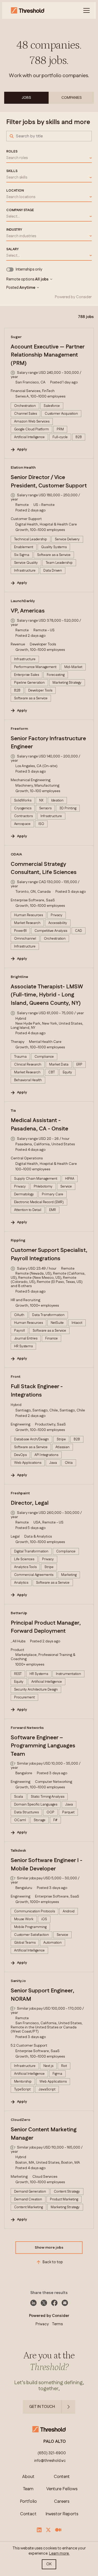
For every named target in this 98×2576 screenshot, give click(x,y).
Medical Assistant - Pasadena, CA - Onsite (39, 1125)
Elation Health (23, 468)
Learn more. (59, 2553)
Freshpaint (20, 1493)
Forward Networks (27, 1728)
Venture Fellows (62, 2489)
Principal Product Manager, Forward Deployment (46, 1627)
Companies (72, 98)
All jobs (42, 279)
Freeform (19, 729)
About (28, 2477)
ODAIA (16, 854)
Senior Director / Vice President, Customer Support (49, 482)
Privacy (42, 2324)
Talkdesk (18, 1851)
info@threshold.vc (50, 2461)
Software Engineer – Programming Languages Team (43, 1746)
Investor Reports (62, 2514)
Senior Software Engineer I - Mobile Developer (47, 1865)
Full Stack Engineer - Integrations (37, 1391)
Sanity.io (18, 1981)
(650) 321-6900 (52, 2453)
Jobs (26, 98)
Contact (28, 2514)
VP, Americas (28, 611)
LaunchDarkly (23, 601)
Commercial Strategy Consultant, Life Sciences (44, 868)
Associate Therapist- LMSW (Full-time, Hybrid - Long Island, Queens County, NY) (47, 995)
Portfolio (28, 2502)
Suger (16, 337)
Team (28, 2489)
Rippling (18, 1240)
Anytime (27, 288)
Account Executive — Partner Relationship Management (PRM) (48, 355)
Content (62, 2477)
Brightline (19, 977)
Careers (62, 2502)
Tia (13, 1111)
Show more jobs (49, 2248)
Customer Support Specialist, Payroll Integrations (49, 1255)
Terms (57, 2324)
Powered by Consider (73, 297)
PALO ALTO (55, 2442)
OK (49, 2564)
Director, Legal (30, 1503)
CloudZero (21, 2120)
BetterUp (19, 1613)
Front (16, 1377)
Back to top (53, 2262)
